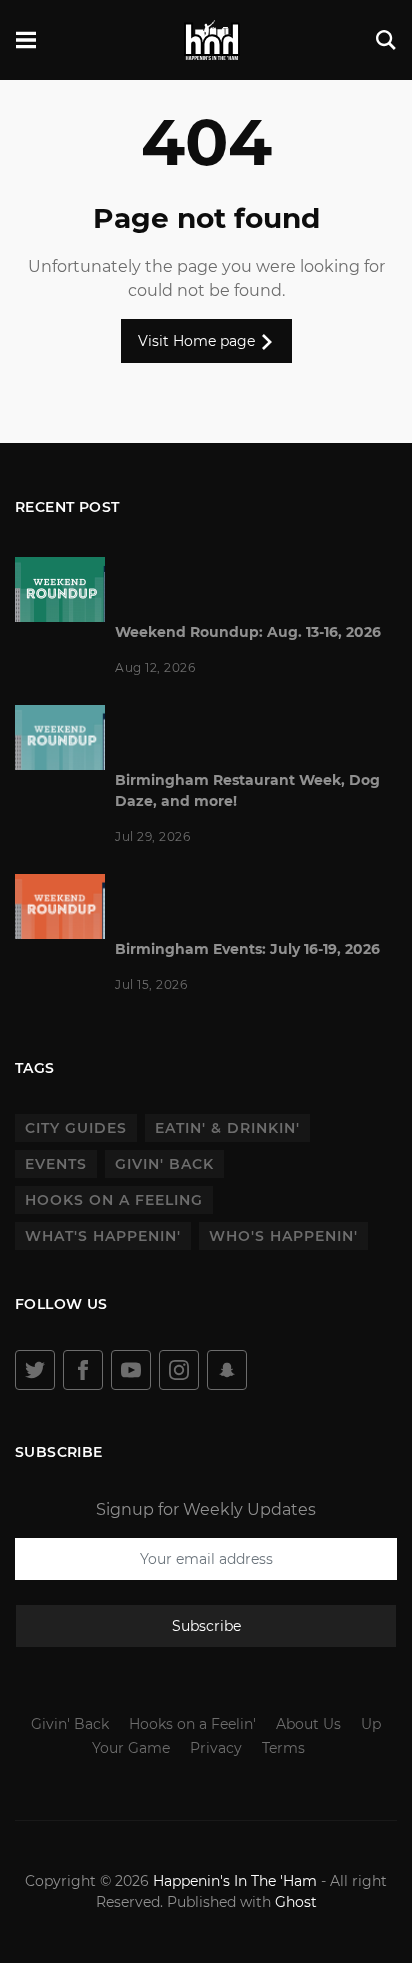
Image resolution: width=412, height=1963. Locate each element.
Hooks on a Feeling (114, 1200)
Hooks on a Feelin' (192, 1724)
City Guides (76, 1128)
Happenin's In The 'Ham (235, 1881)
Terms (283, 1748)
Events (56, 1164)
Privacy (216, 1748)
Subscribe (206, 1626)
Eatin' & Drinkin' (227, 1128)
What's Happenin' (103, 1236)
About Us (308, 1724)
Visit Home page (198, 341)
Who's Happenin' (283, 1236)
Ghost (296, 1902)
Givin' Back (164, 1164)
